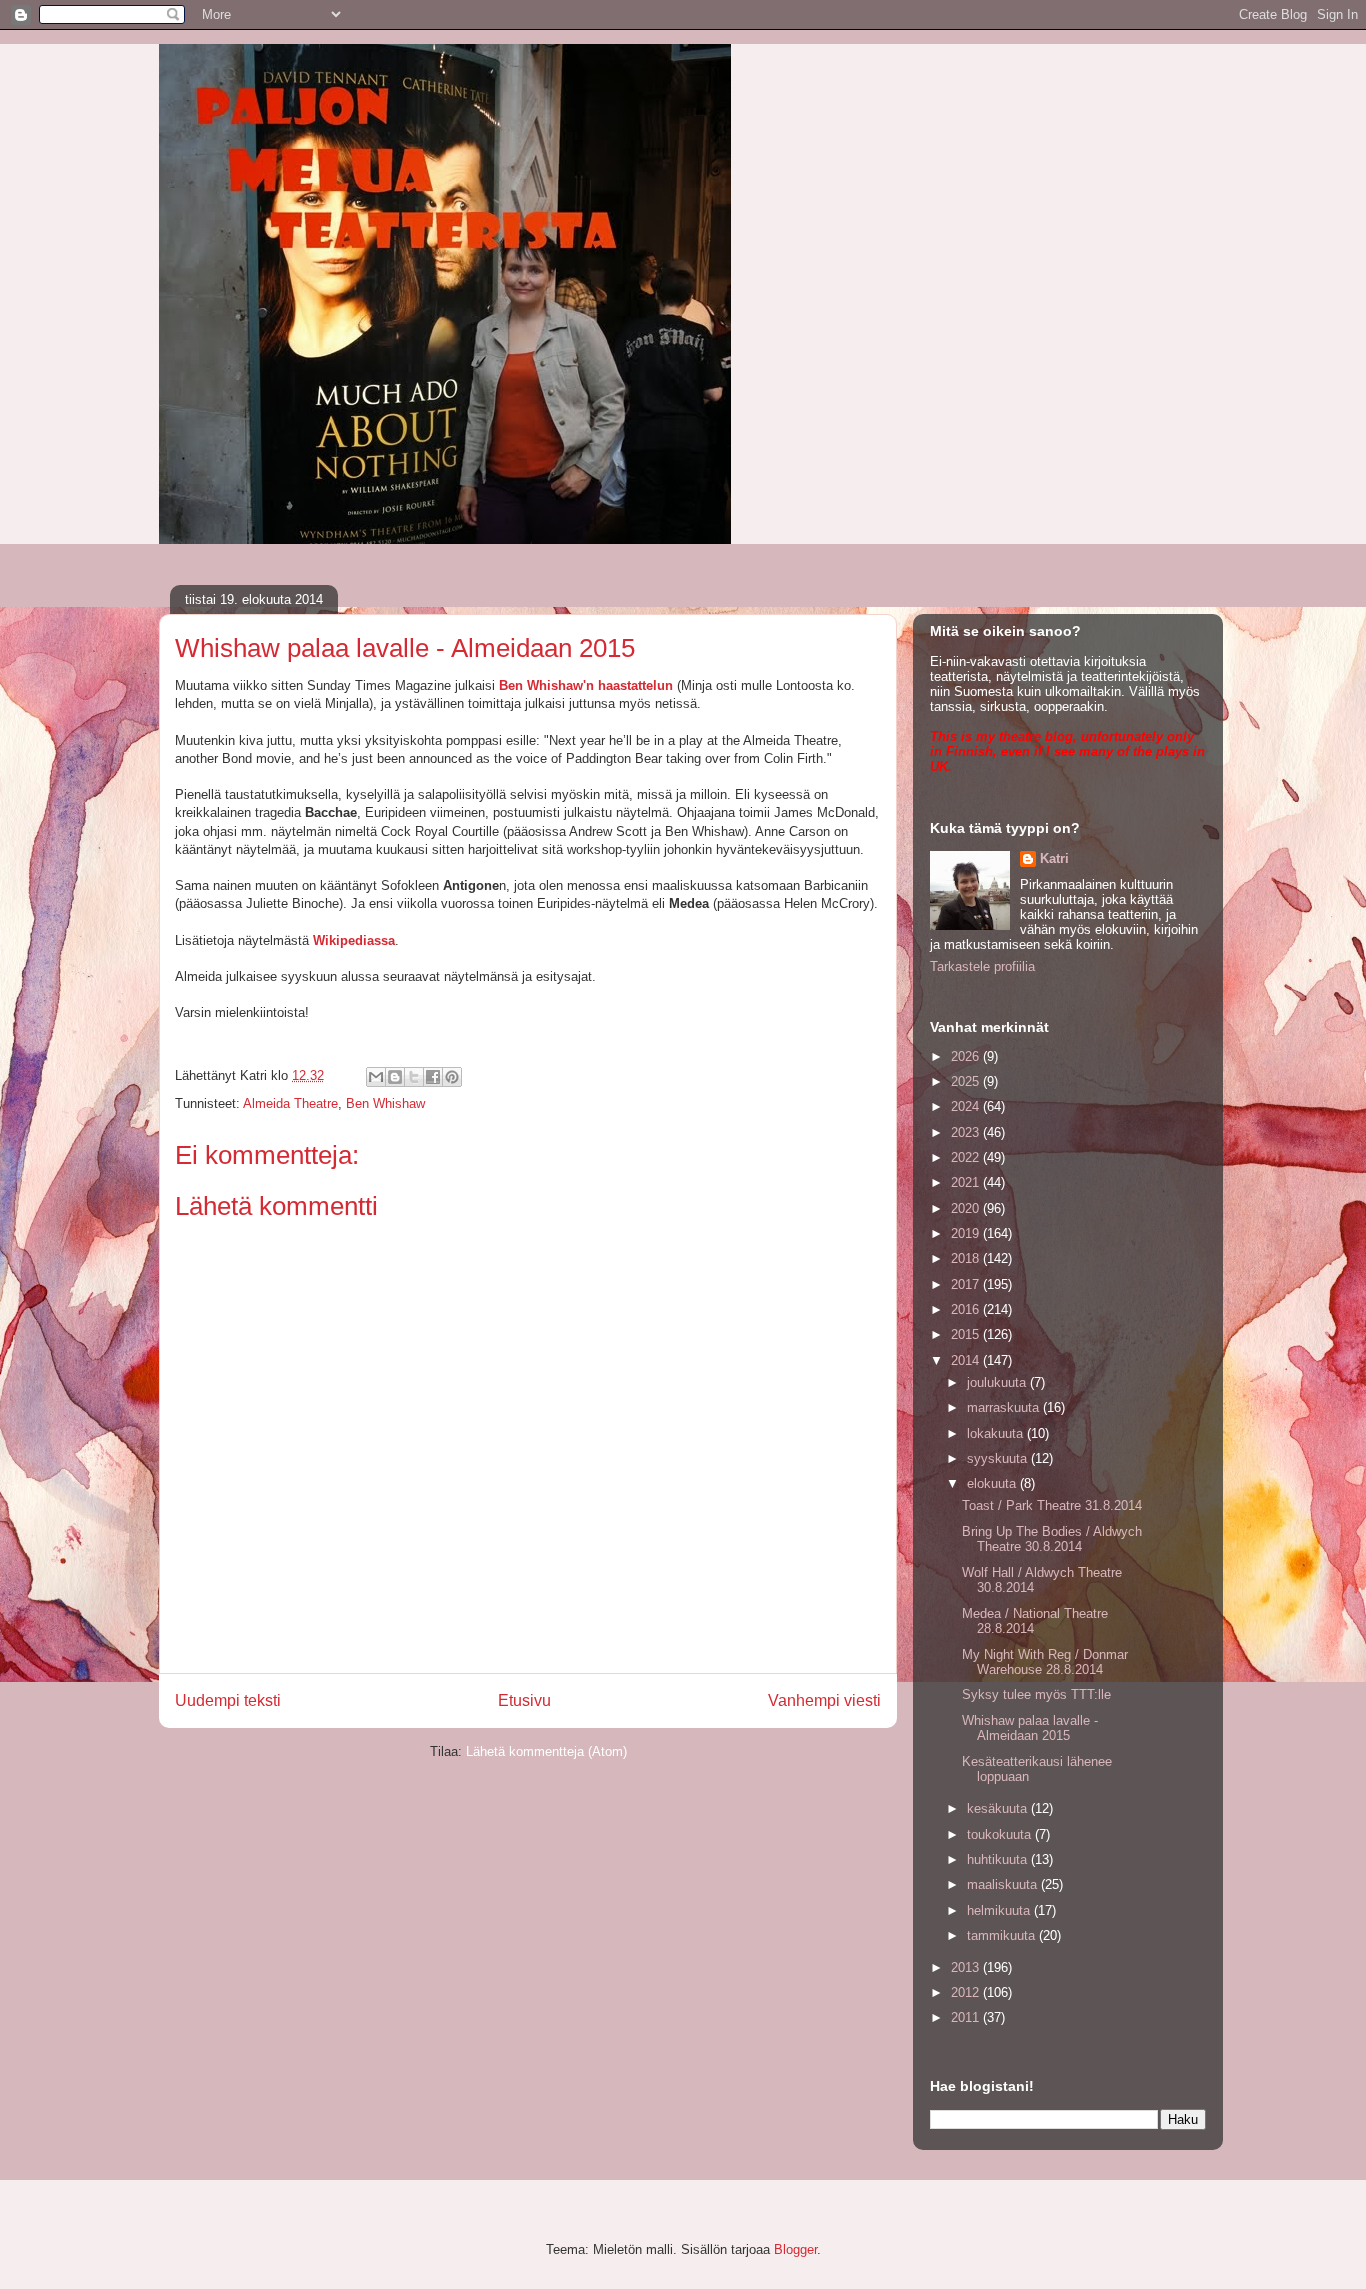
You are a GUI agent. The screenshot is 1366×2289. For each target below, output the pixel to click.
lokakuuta (997, 1433)
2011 (967, 2017)
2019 (967, 1233)
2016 (967, 1309)
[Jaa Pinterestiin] (452, 1077)
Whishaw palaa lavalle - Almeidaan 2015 (1030, 1728)
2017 (967, 1284)
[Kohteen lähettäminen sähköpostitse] (376, 1077)
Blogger (795, 2249)
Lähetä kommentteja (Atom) (546, 1751)
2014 (967, 1360)
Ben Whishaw (385, 1103)
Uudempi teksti (228, 1700)
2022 (967, 1157)
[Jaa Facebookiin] (433, 1077)
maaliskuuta (1004, 1884)
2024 (967, 1106)
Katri (1054, 858)
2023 (967, 1132)
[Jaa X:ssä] (414, 1077)
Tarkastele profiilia (982, 966)
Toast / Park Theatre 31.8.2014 (1052, 1505)
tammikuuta (1003, 1935)
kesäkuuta (999, 1808)
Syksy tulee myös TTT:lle (1036, 1694)
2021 (967, 1182)
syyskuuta (999, 1458)
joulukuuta (998, 1382)
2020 (967, 1208)
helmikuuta (1000, 1910)
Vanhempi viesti (824, 1700)
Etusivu (524, 1700)
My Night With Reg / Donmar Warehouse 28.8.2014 (1045, 1662)
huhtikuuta (999, 1859)
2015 (967, 1334)
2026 (967, 1056)
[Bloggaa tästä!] (395, 1077)
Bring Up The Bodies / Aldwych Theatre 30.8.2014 (1052, 1539)
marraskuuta (1005, 1407)
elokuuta (993, 1483)
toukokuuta (1001, 1834)
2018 (967, 1258)
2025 (967, 1081)
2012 (967, 1992)
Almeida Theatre (290, 1103)
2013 (967, 1967)
